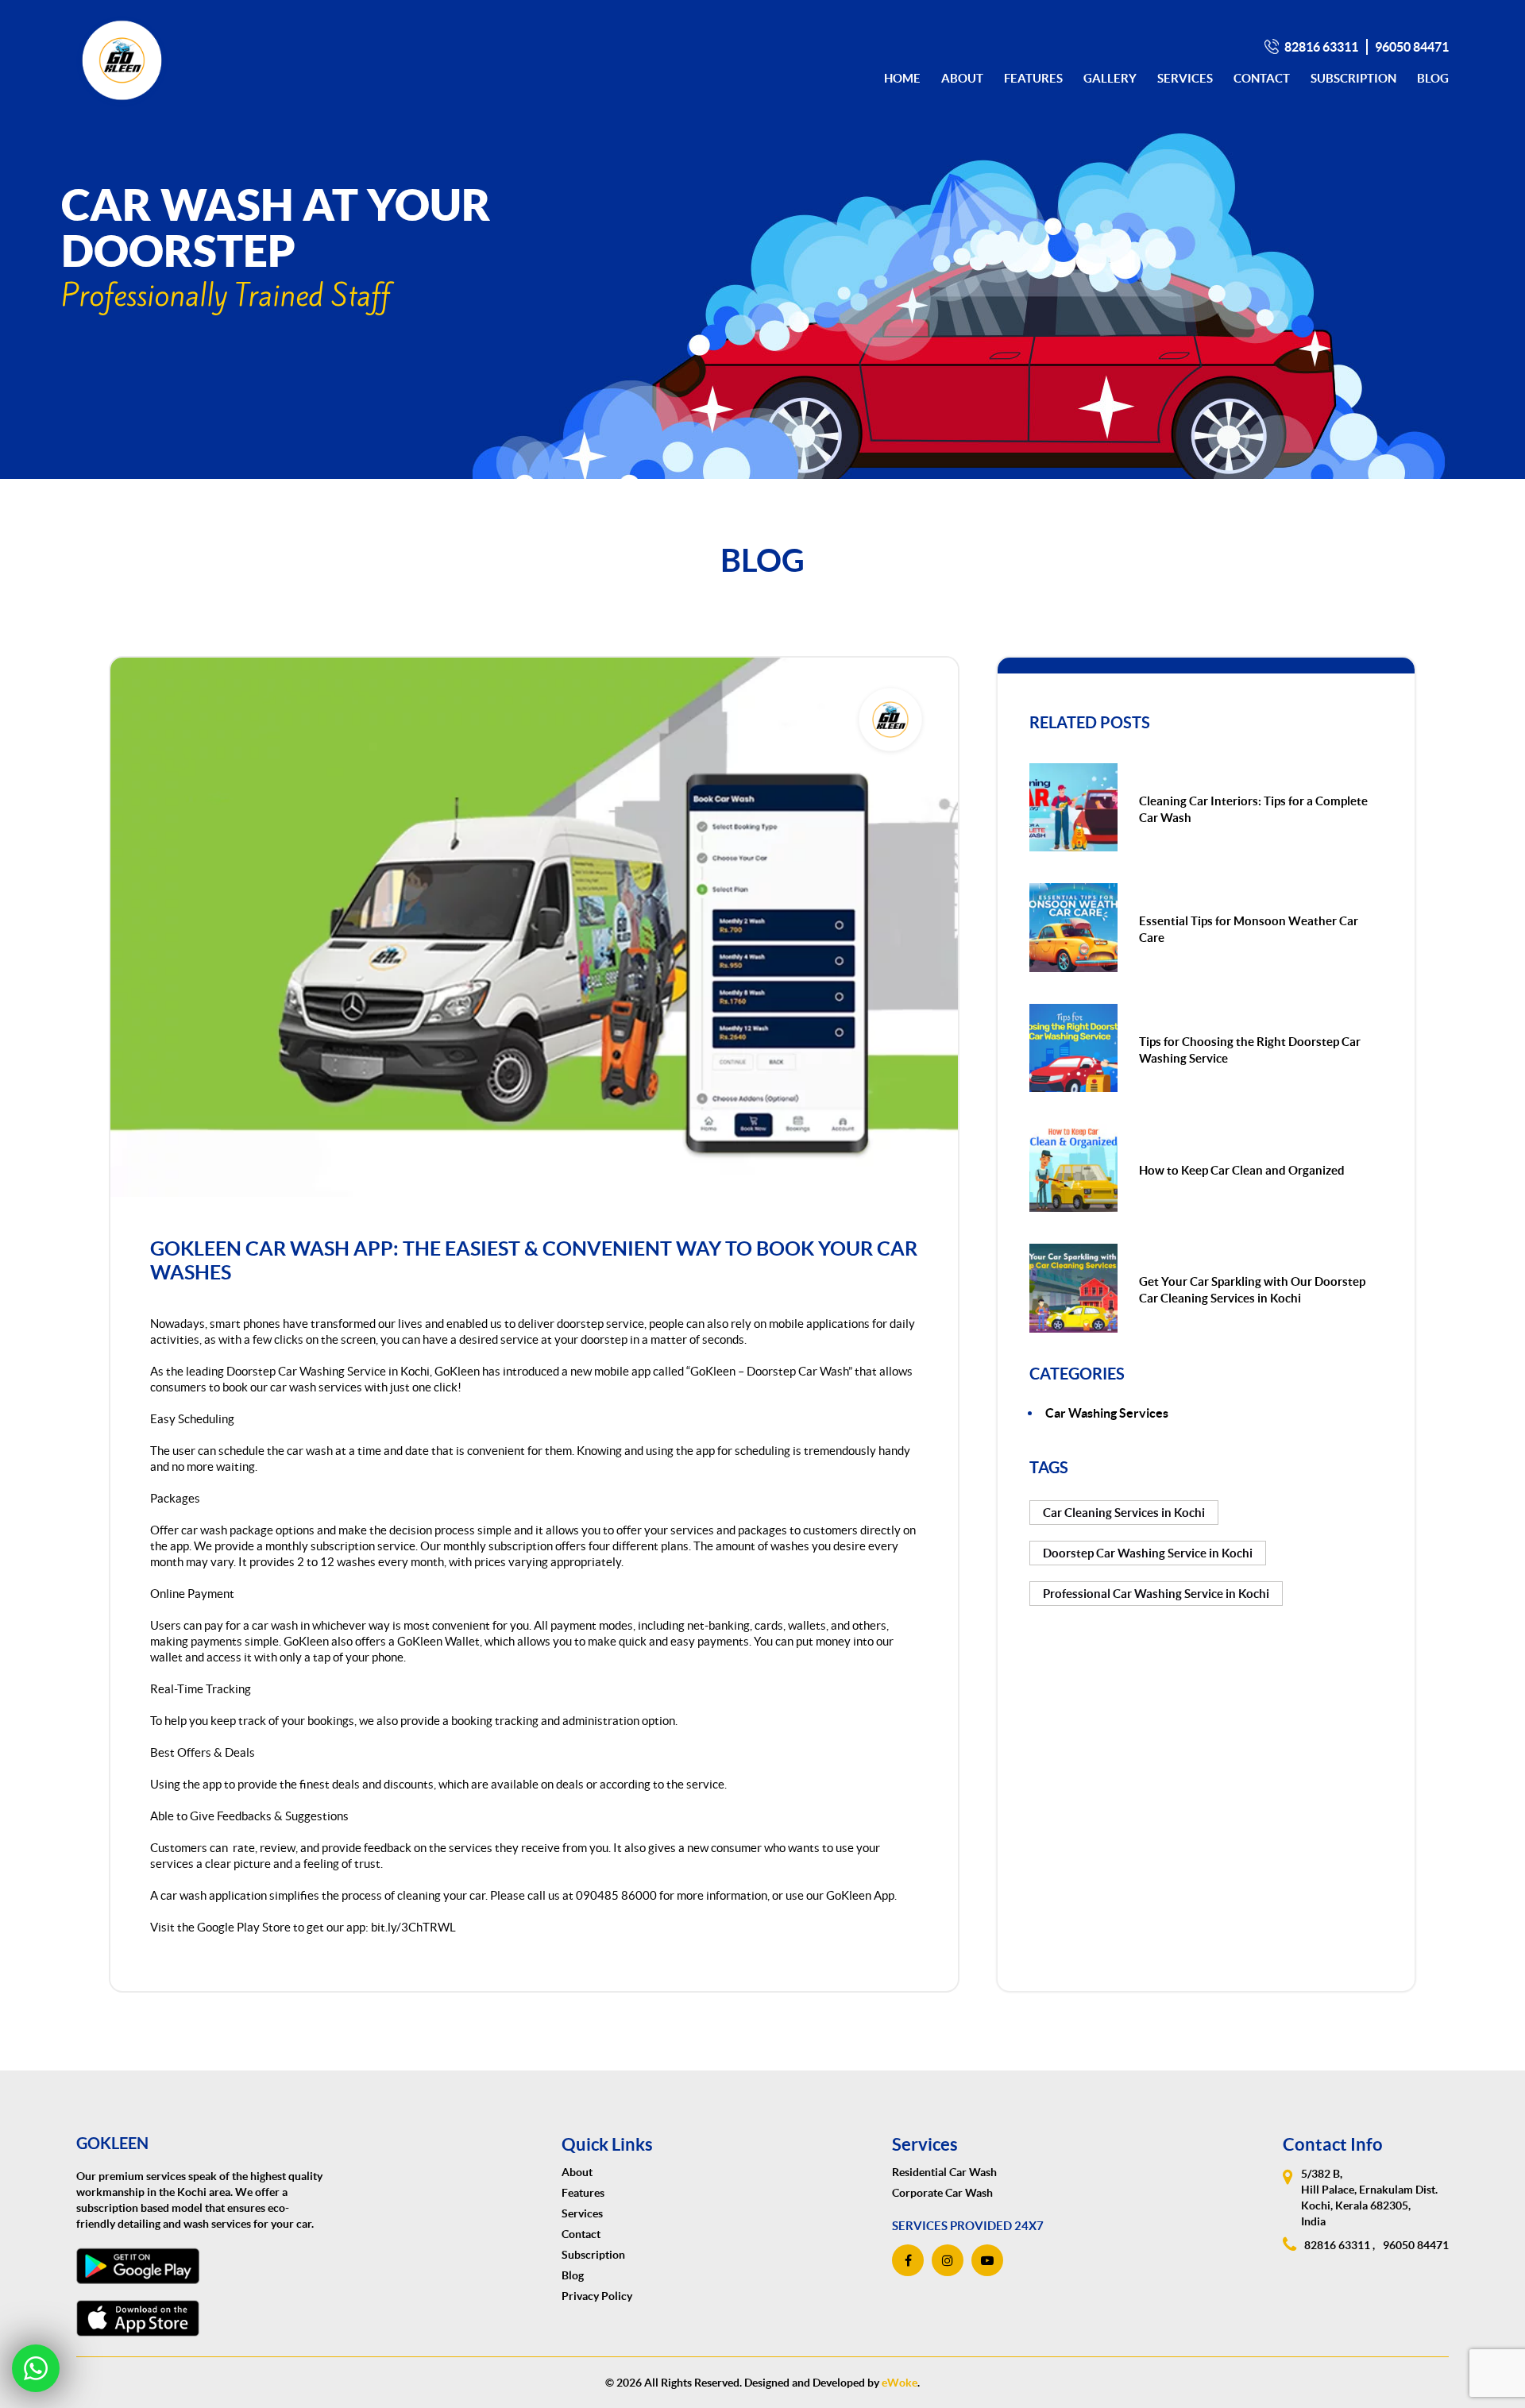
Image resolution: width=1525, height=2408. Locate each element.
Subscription (1353, 78)
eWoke (900, 2383)
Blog (1433, 78)
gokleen (112, 2143)
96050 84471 (1412, 47)
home (902, 78)
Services (1185, 78)
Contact (1262, 78)
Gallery (1110, 78)
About (962, 78)
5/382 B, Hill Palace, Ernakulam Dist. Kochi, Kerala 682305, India (1369, 2198)
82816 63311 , (1340, 2245)
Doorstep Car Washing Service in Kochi (328, 1371)
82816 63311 (1321, 47)
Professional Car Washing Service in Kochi (1156, 1594)
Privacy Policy (597, 2296)
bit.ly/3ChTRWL (413, 1927)
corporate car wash (942, 2193)
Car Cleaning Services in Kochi (1124, 1513)
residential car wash (944, 2172)
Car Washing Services (1107, 1413)
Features (1033, 78)
